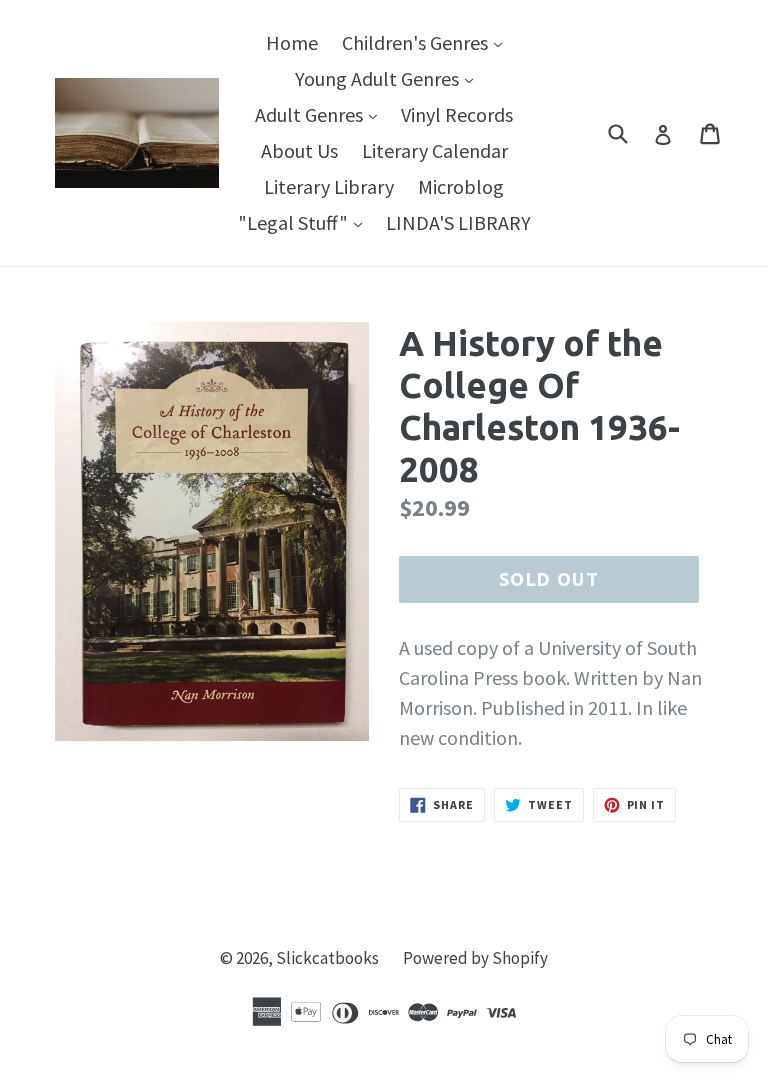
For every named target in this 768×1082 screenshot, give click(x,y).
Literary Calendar (435, 150)
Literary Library (329, 186)
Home (292, 42)
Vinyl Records (457, 114)
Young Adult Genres (389, 78)
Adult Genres (321, 114)
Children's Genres (427, 42)
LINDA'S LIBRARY (458, 222)
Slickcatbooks (327, 958)
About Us (299, 150)
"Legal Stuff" (305, 222)
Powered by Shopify (475, 958)
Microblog (461, 186)
